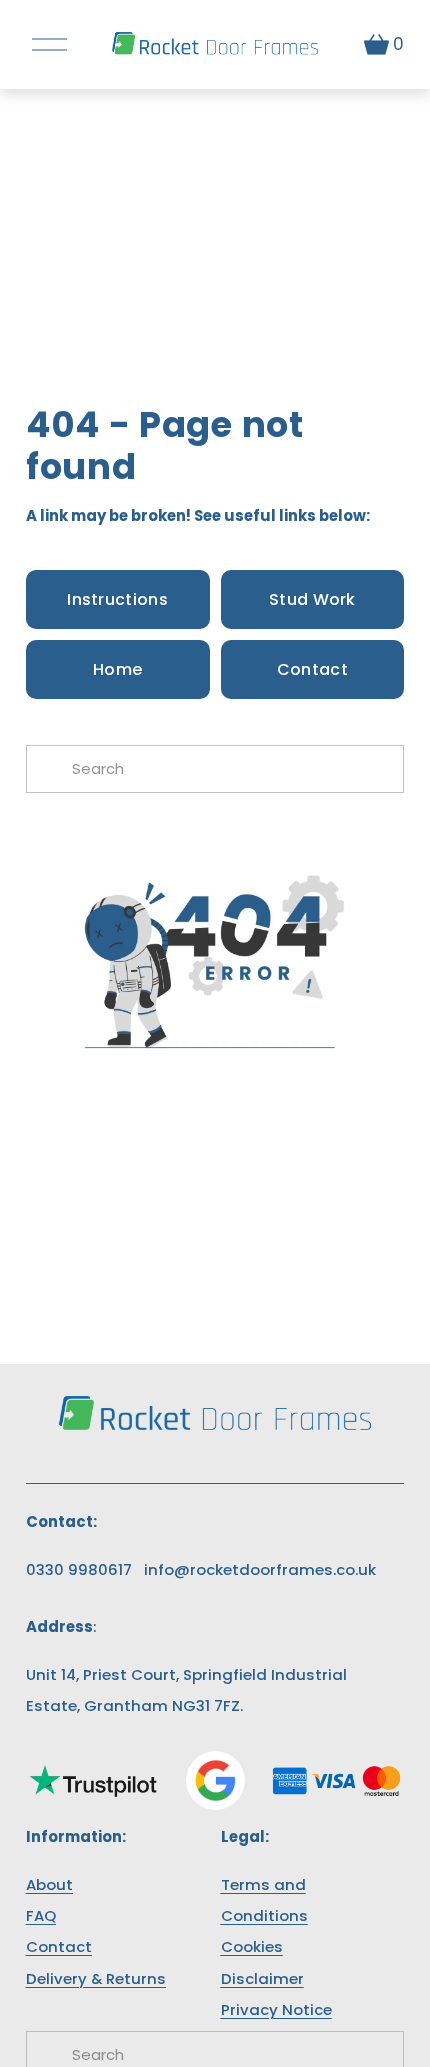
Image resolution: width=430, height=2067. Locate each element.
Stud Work (312, 599)
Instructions (117, 599)
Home (117, 669)
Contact (312, 669)
